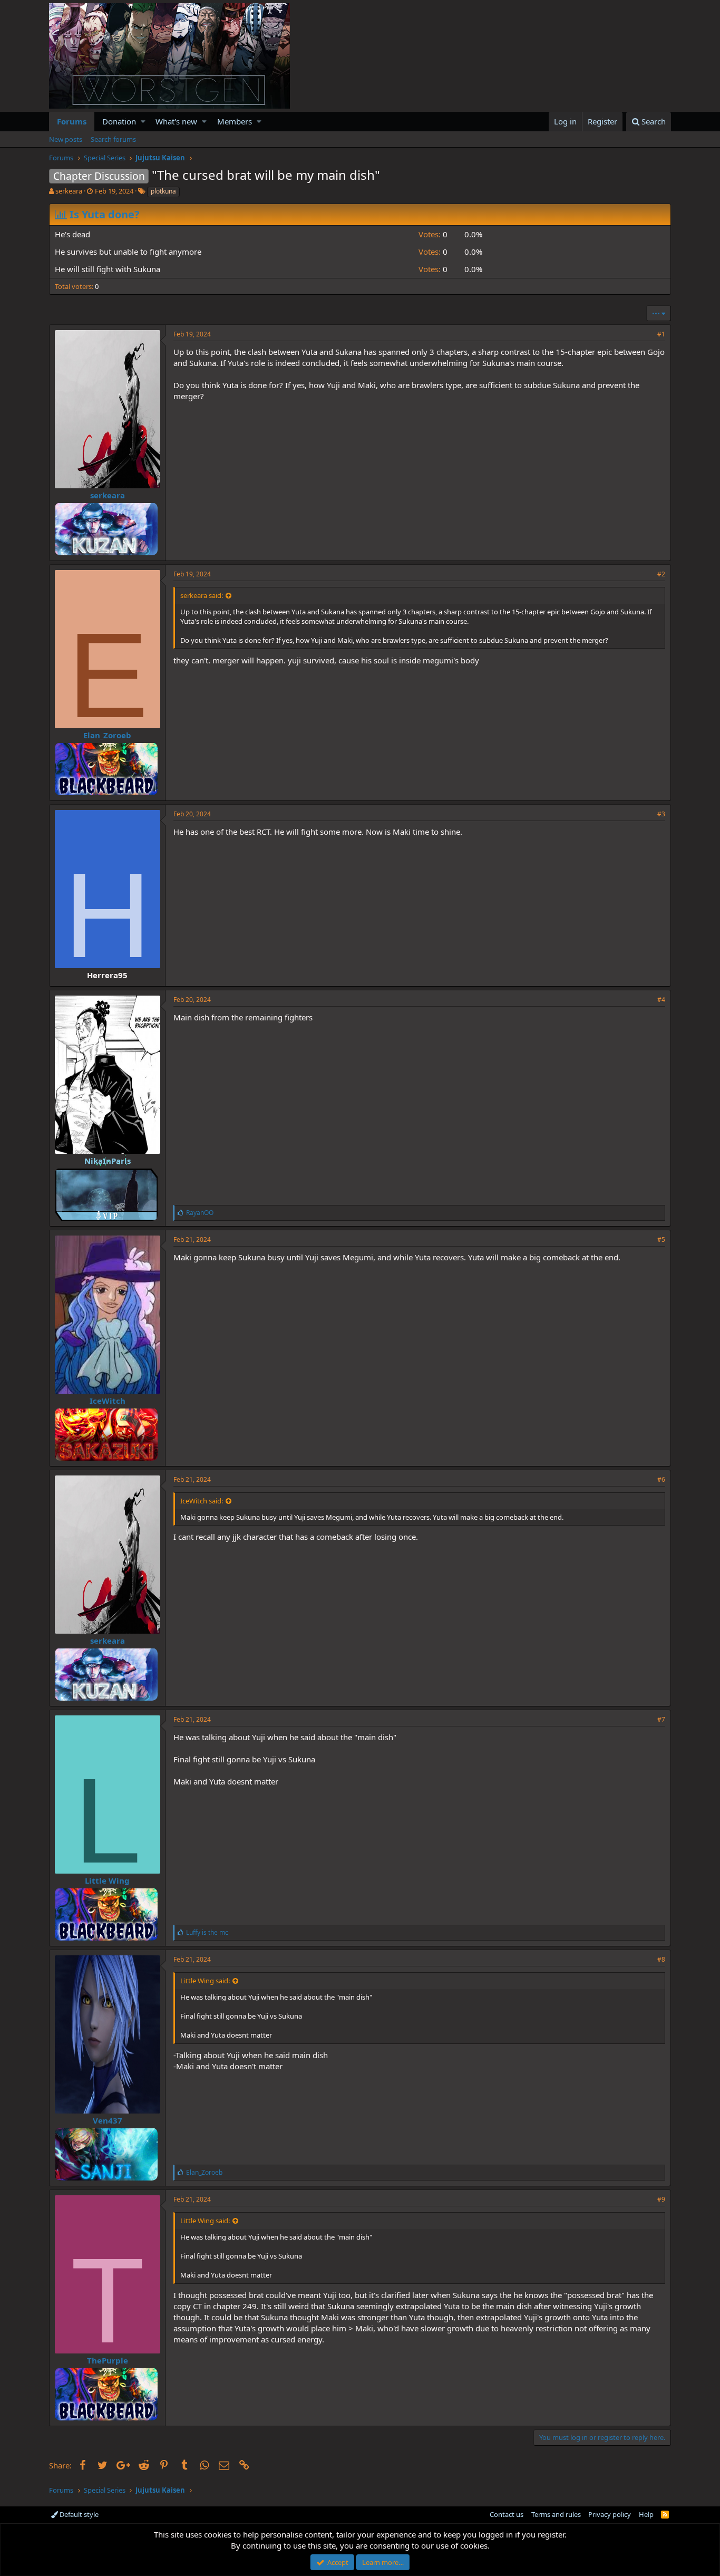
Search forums (113, 139)
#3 (661, 814)
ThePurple (108, 2360)
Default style (78, 2514)
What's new (176, 121)
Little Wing (107, 1880)
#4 (661, 1000)
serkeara (69, 191)
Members (235, 121)
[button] (143, 122)
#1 (661, 334)
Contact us (507, 2514)
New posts (66, 139)
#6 (661, 1479)
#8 (661, 1959)
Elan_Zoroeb (107, 735)
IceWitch (108, 1401)
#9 (661, 2199)
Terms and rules (556, 2514)
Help (646, 2514)
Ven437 (108, 2120)
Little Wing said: (205, 1981)
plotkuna (163, 191)
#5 (661, 1239)
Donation (119, 121)
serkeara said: (202, 595)
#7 (661, 1719)
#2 (661, 574)
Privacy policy (610, 2514)
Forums (72, 121)
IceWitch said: (202, 1501)
